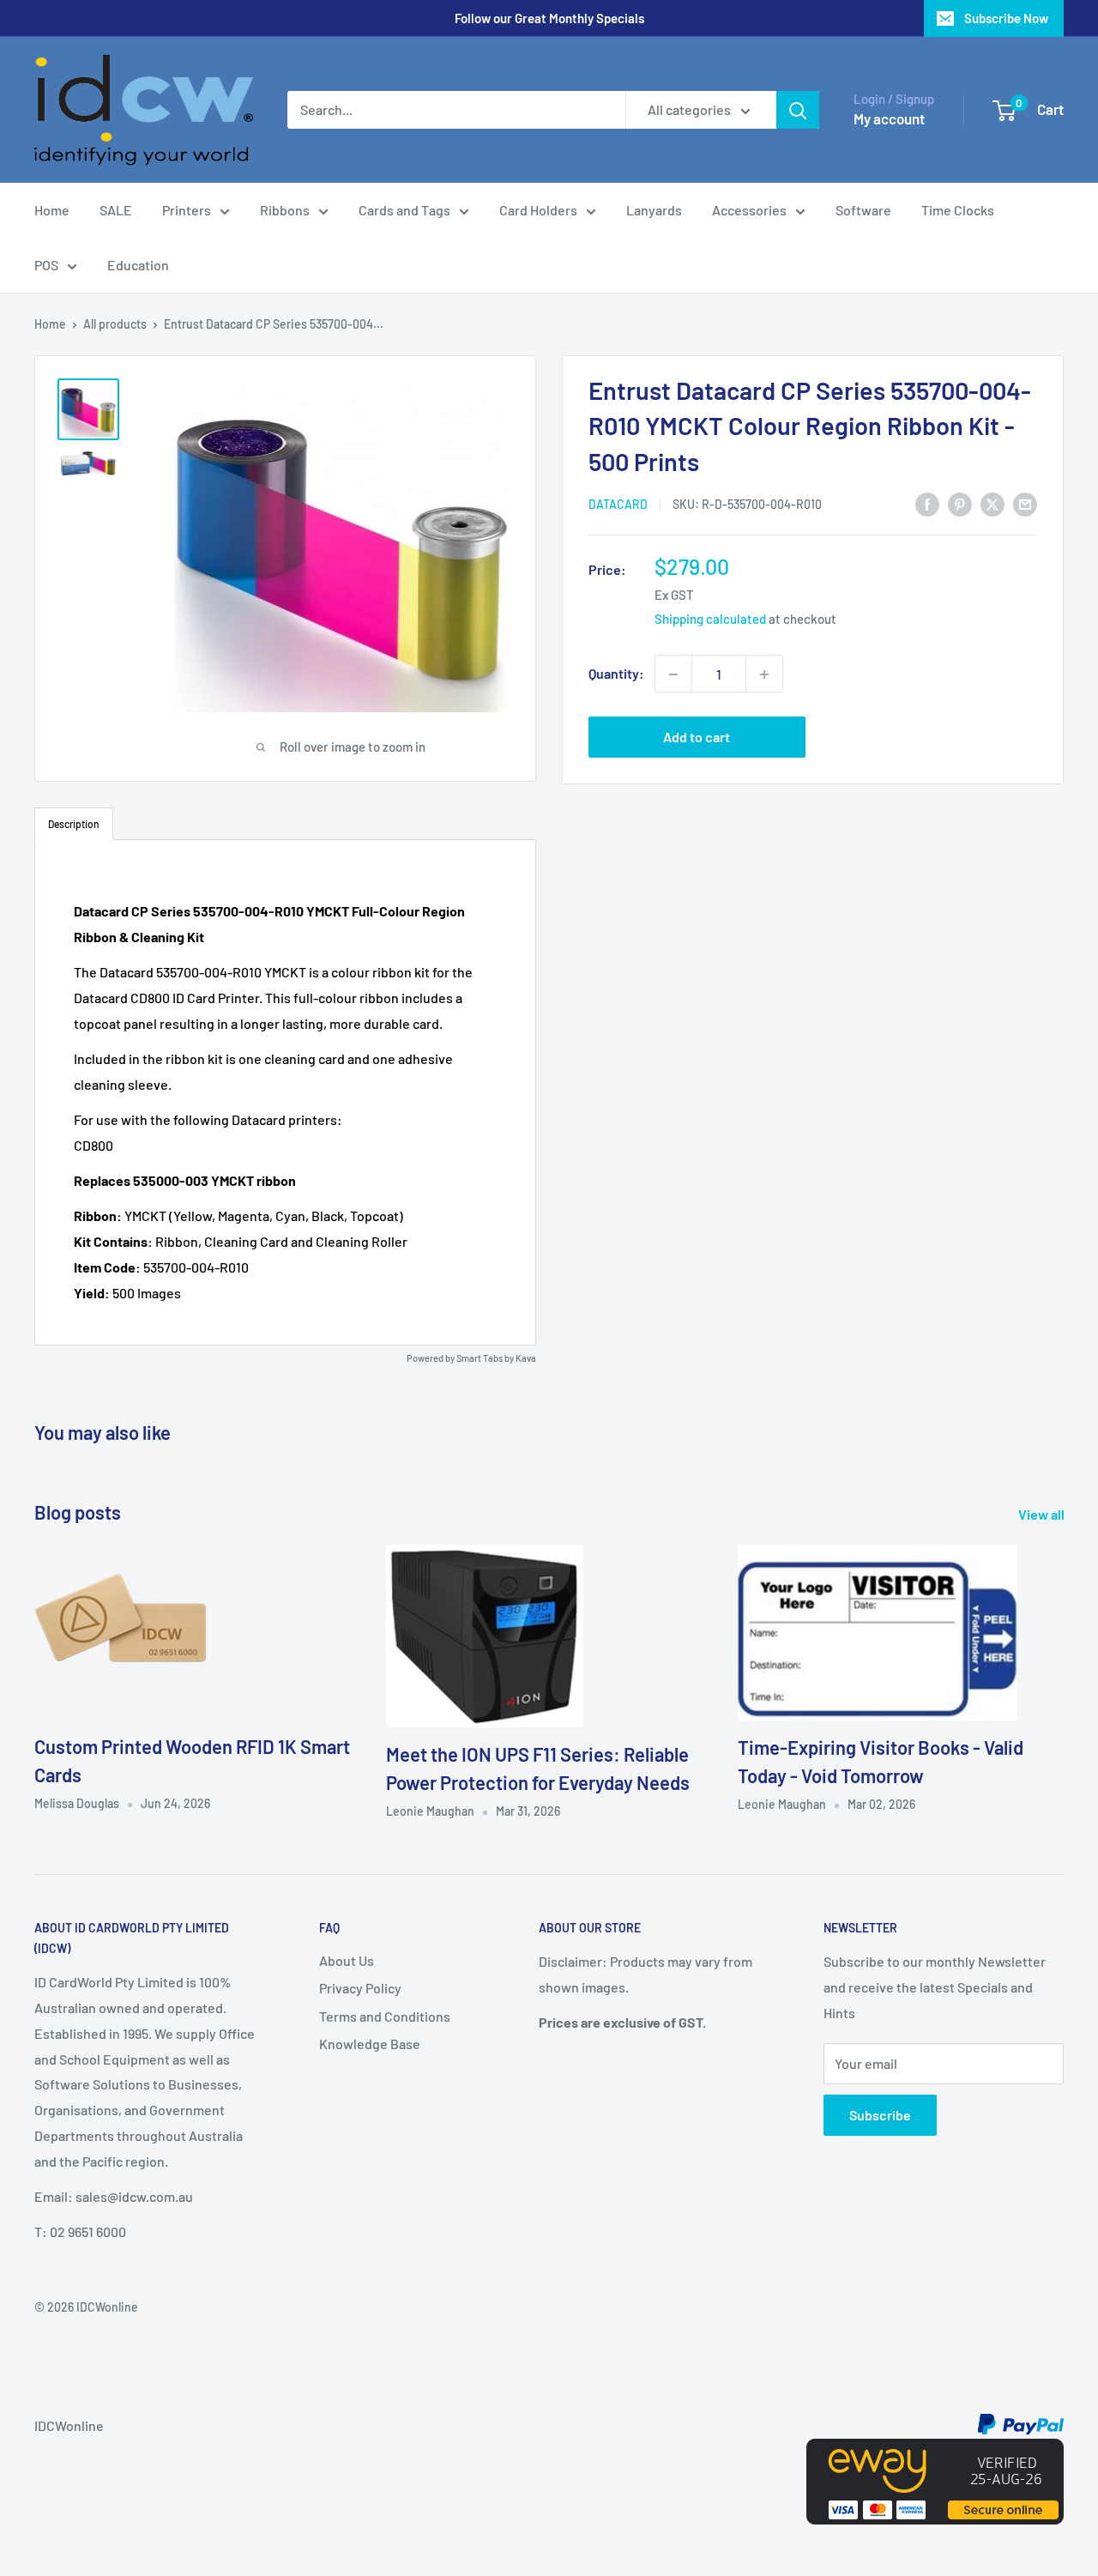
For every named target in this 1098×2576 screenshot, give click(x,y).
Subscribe (880, 2115)
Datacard (618, 504)
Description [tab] (74, 824)
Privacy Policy (360, 1988)
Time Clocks (958, 210)
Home (52, 210)
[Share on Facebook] (927, 503)
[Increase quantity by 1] (764, 674)
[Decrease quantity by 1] (673, 674)
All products (115, 324)
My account (889, 118)
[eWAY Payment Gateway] (935, 2451)
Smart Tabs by (486, 1358)
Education (138, 265)
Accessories (749, 210)
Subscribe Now (1006, 18)
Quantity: (616, 674)
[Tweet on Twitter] (992, 503)
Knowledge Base (370, 2044)
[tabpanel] (285, 1092)
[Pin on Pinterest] (960, 503)
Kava (526, 1358)
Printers (187, 210)
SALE (116, 210)
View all (1043, 1514)
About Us (347, 1960)
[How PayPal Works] (1021, 2425)
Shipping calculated (710, 620)
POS (46, 265)
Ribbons (285, 210)
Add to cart (697, 738)
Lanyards (654, 210)
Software (863, 210)
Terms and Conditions (385, 2016)
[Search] (798, 110)
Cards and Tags (404, 210)
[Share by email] (1025, 503)
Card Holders (538, 210)
